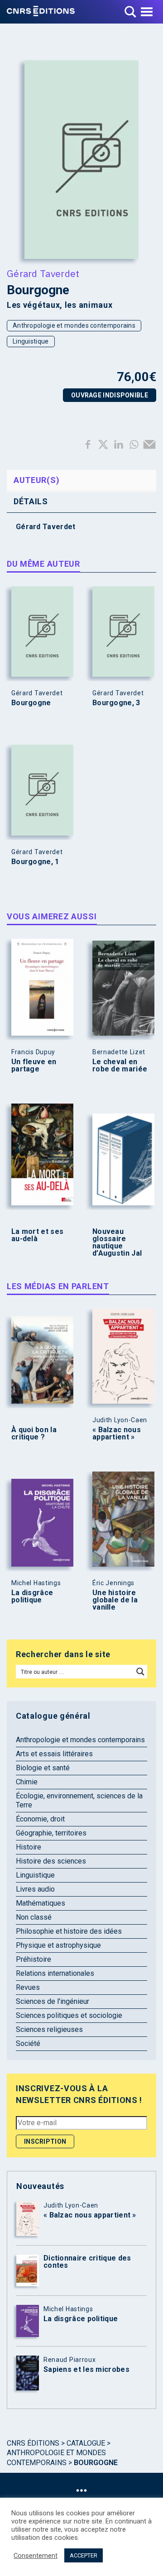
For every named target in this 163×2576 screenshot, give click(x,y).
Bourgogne (31, 703)
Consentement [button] (36, 2556)
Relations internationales (55, 1973)
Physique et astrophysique (58, 1945)
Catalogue (86, 2443)
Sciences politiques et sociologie (69, 2015)
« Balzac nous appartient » (117, 1434)
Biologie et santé (43, 1768)
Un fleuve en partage (34, 1066)
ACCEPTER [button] (84, 2555)
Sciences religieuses (49, 2029)
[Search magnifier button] (140, 1672)
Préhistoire (34, 1959)
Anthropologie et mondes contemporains (74, 325)
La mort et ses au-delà (37, 1235)
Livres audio (35, 1889)
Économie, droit (40, 1819)
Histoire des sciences (51, 1861)
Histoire (29, 1847)
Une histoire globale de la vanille (115, 1600)
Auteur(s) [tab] (36, 480)
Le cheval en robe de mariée (120, 1066)
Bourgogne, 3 (116, 703)
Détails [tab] (31, 501)
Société (28, 2043)
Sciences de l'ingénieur (53, 2001)
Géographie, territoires (51, 1833)
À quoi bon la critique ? (34, 1434)
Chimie (27, 1782)
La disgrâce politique (32, 1596)
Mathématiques (41, 1903)
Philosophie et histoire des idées (69, 1931)
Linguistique (31, 341)
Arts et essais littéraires (54, 1754)
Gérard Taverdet (43, 273)
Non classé (34, 1917)
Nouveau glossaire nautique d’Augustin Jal (117, 1243)
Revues (28, 1987)
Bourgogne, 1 (35, 862)
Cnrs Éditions (33, 2443)
